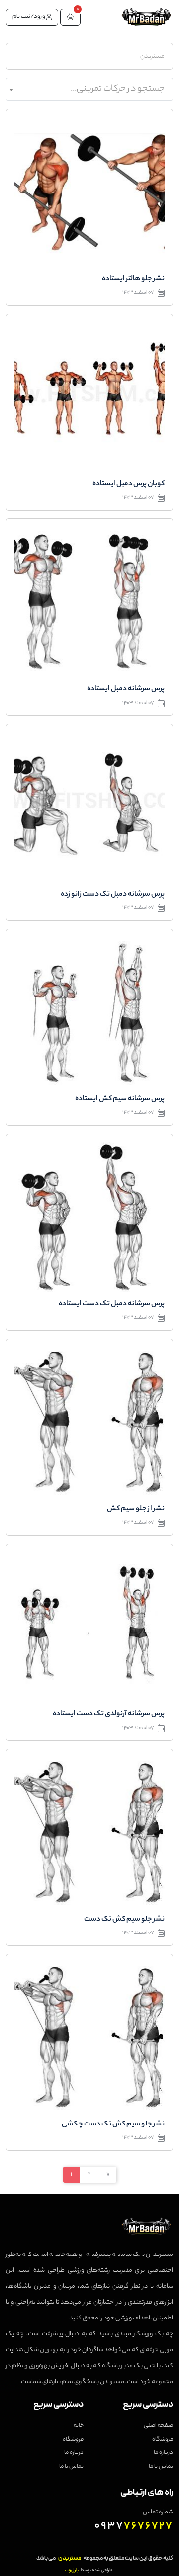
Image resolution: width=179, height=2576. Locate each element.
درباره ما (163, 2453)
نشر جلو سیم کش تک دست (124, 1920)
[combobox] (89, 89)
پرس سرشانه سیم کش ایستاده (120, 1099)
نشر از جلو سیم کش (136, 1509)
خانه (79, 2426)
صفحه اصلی (158, 2426)
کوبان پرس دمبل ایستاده (129, 484)
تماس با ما (161, 2467)
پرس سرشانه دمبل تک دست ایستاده (112, 1304)
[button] (70, 17)
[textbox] (89, 89)
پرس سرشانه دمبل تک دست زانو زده (113, 895)
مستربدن (152, 56)
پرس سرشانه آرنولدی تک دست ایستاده (109, 1714)
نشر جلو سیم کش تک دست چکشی (113, 2125)
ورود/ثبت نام (29, 17)
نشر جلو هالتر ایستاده (133, 279)
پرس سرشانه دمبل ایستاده (126, 689)
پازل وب (72, 2570)
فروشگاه (163, 2440)
